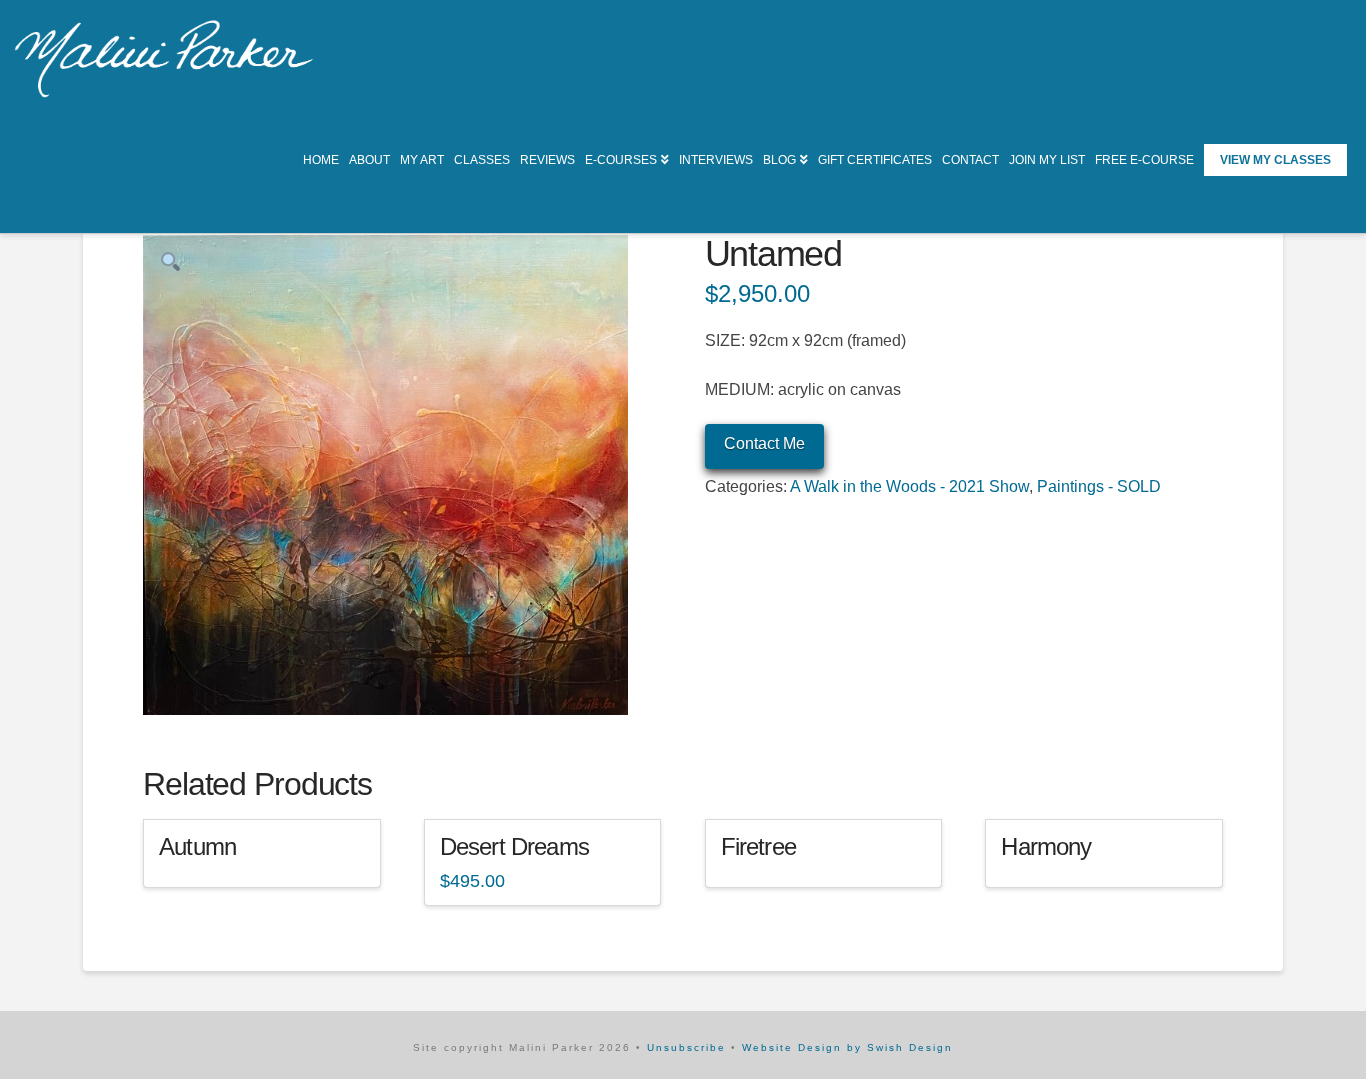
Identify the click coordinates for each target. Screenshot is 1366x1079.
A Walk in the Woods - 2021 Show (909, 486)
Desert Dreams (514, 847)
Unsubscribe (686, 1047)
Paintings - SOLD (1099, 486)
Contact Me (764, 443)
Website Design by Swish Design (847, 1047)
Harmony (1046, 847)
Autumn (197, 847)
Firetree (758, 847)
